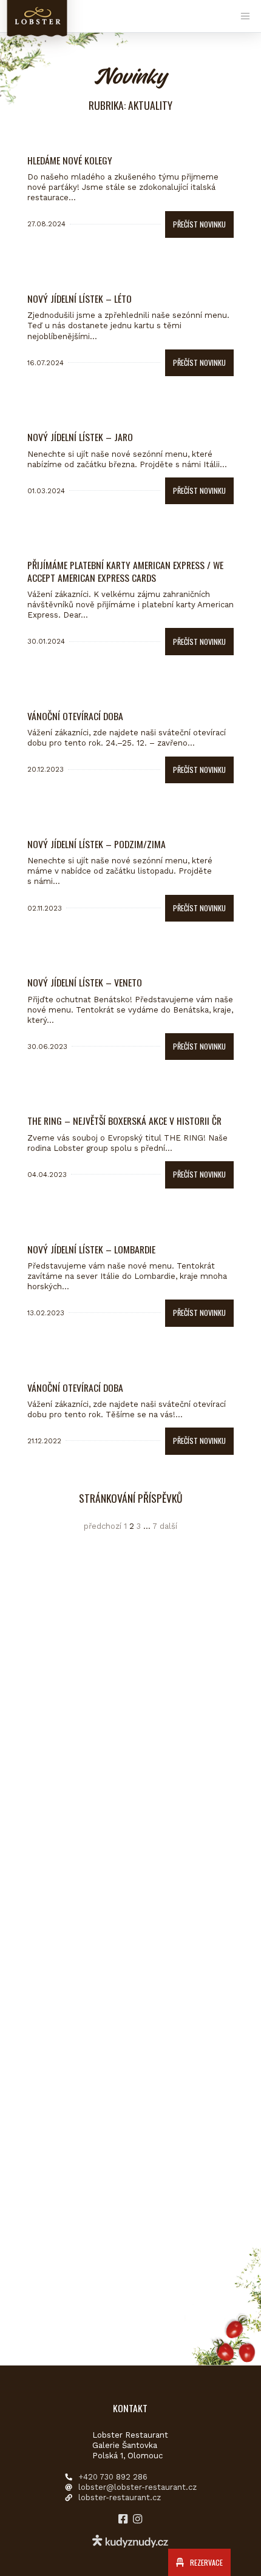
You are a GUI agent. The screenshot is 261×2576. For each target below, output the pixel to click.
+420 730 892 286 (113, 2477)
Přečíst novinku (199, 224)
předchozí (103, 1526)
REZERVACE (205, 2562)
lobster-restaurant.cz (120, 2497)
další (168, 1526)
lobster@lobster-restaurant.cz (137, 2487)
